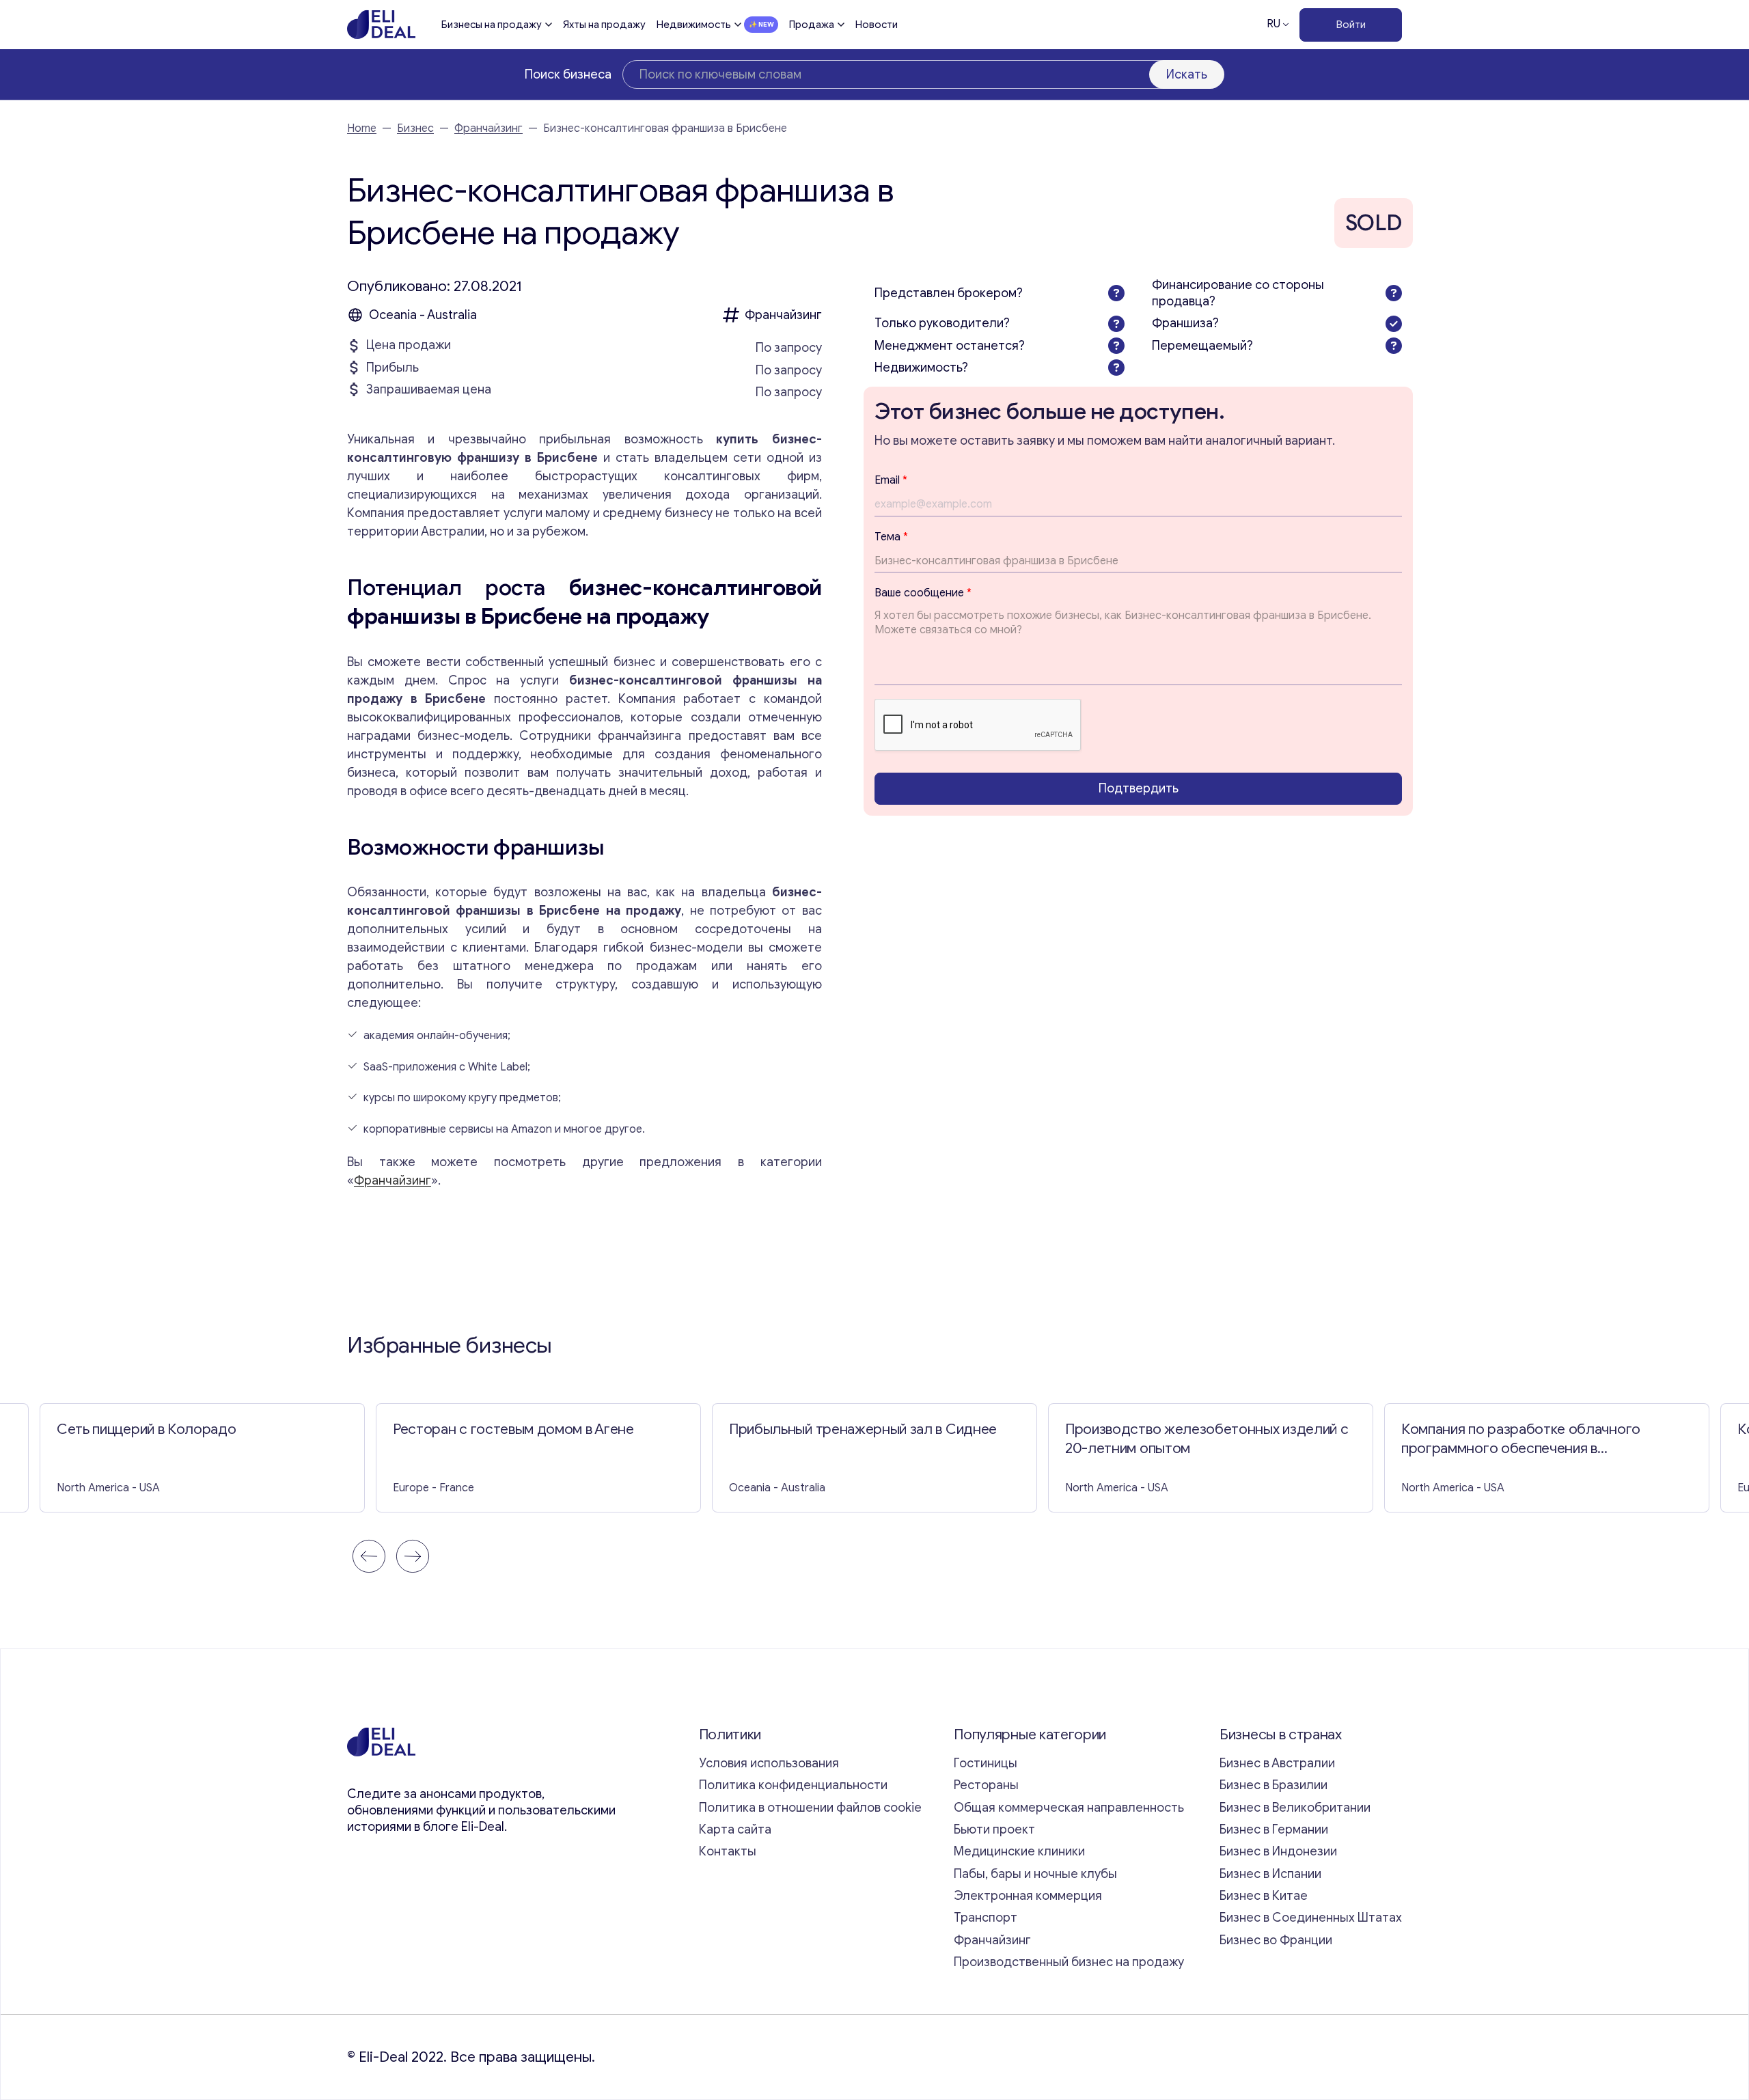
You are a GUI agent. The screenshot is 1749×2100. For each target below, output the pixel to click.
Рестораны (986, 1785)
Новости (877, 25)
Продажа (812, 25)
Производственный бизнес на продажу (1069, 1962)
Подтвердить (1139, 788)
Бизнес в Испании (1270, 1874)
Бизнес (415, 128)
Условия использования (769, 1763)
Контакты (728, 1851)
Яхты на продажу (604, 25)
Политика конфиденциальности (793, 1785)
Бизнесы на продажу (492, 25)
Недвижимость (694, 25)
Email (891, 480)
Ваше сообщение (923, 593)
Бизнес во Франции (1276, 1940)
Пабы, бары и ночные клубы (1035, 1874)
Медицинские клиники (1019, 1851)
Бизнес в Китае (1264, 1896)
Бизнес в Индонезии (1278, 1851)
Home (362, 128)
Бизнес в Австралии (1277, 1763)
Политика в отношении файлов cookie (810, 1808)
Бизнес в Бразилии (1273, 1785)
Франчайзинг (488, 128)
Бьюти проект (994, 1829)
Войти (1351, 25)
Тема (891, 537)
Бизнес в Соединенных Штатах (1311, 1918)
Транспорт (986, 1918)
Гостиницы (986, 1763)
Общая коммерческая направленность (1070, 1808)
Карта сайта (735, 1829)
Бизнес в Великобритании (1295, 1808)
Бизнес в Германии (1274, 1829)
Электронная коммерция (1028, 1896)
